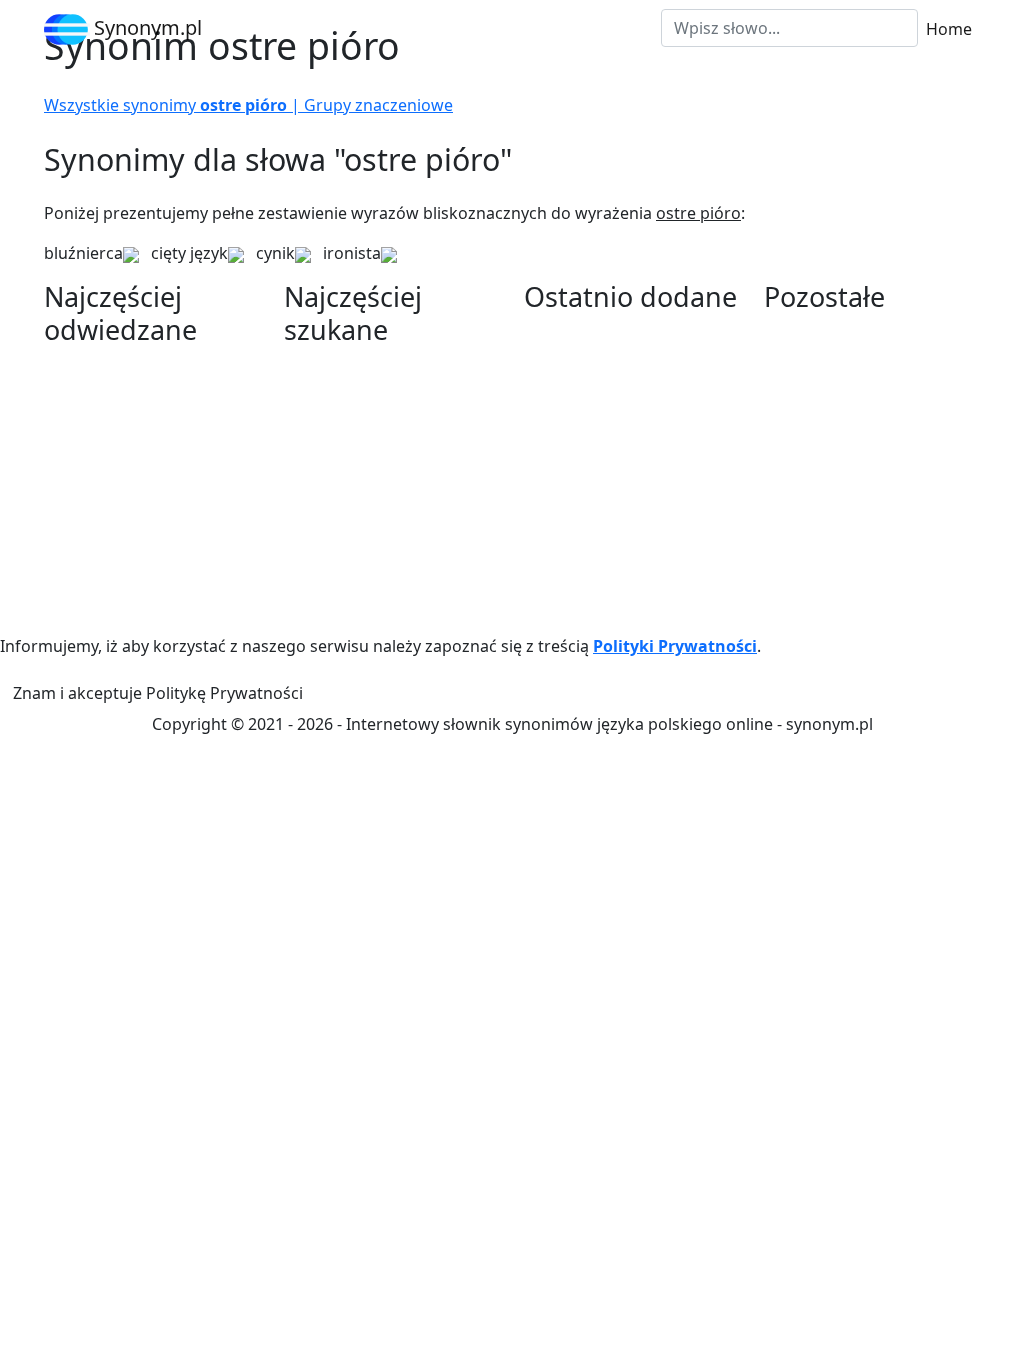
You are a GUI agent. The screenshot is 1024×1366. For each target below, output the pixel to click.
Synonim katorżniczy (602, 598)
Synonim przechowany (850, 526)
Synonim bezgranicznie (852, 358)
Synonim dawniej (108, 510)
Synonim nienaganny (603, 550)
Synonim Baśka (581, 574)
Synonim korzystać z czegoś (390, 462)
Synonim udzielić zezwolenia (391, 582)
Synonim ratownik (833, 574)
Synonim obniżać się (361, 606)
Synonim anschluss (116, 366)
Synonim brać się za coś (134, 390)
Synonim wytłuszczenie (371, 390)
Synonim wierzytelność (611, 382)
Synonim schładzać (836, 430)
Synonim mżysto (346, 558)
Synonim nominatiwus (128, 558)
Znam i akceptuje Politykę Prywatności (158, 693)
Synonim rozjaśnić (113, 582)
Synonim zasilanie (591, 478)
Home (949, 29)
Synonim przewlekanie (609, 430)
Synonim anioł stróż (119, 534)
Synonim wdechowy (359, 438)
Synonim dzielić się (835, 334)
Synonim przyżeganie (845, 454)
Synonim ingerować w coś (382, 534)
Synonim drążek (825, 478)
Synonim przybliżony (122, 438)
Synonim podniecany (123, 486)
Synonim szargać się (601, 406)
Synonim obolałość (115, 414)
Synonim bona (818, 502)
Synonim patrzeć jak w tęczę (391, 414)
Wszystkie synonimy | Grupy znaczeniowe (248, 105)
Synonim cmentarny (840, 550)
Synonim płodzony (114, 462)
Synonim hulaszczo (596, 454)
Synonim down (340, 366)
